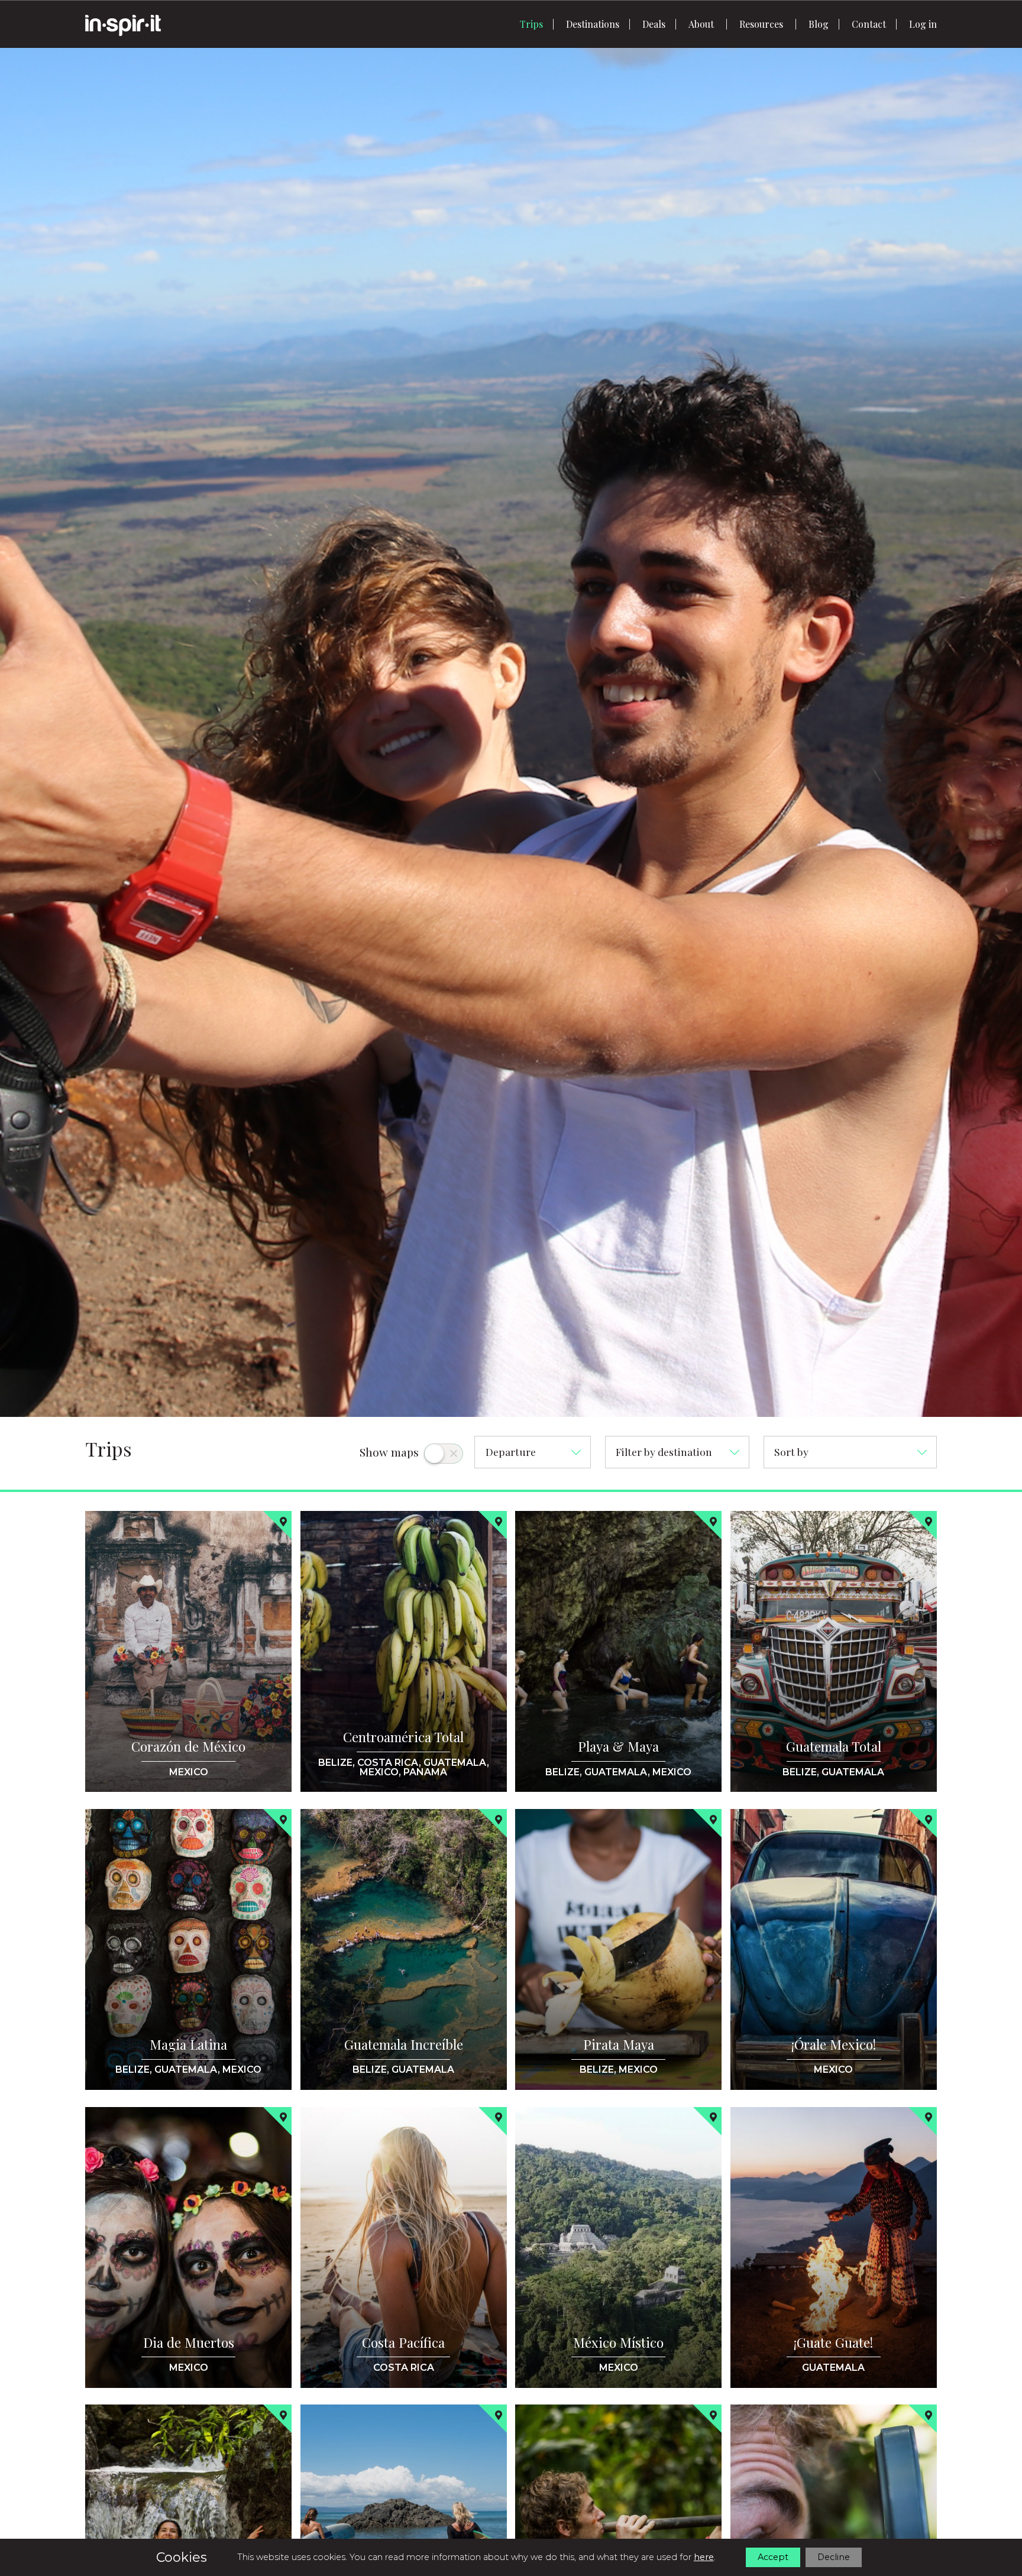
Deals (654, 24)
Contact (869, 24)
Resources (761, 24)
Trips (531, 24)
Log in (923, 24)
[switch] (444, 1454)
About (701, 24)
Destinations (593, 24)
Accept (773, 2557)
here (704, 2557)
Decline (834, 2557)
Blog (819, 24)
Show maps (389, 1452)
